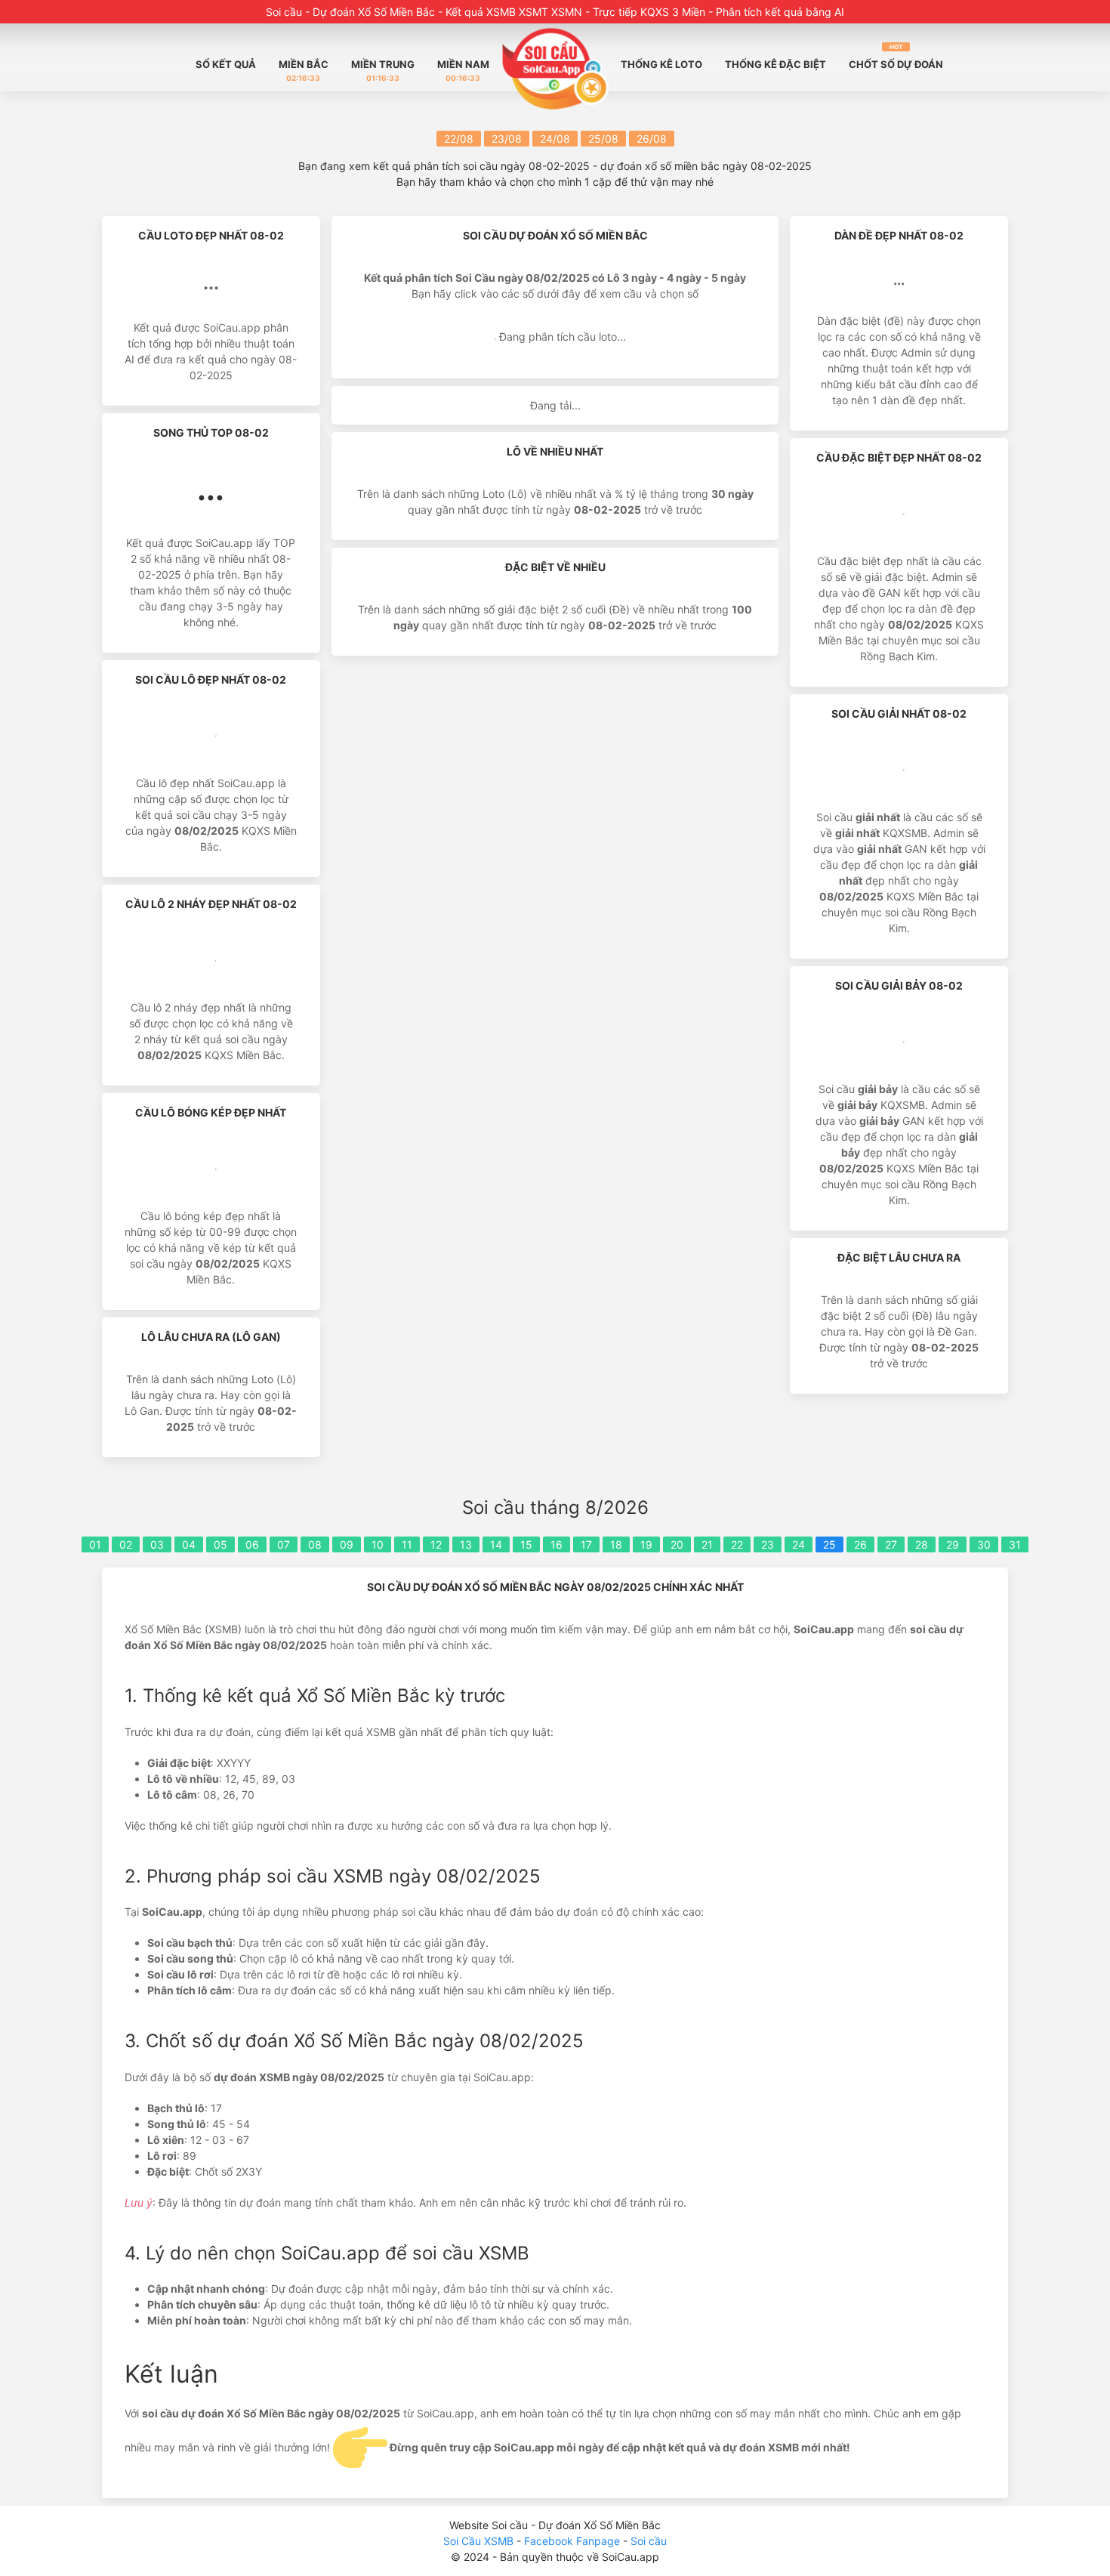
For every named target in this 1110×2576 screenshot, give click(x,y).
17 (586, 1544)
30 (984, 1544)
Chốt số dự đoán (896, 57)
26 (860, 1544)
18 (616, 1544)
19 (646, 1544)
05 (220, 1544)
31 (1015, 1544)
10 (378, 1544)
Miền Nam (463, 70)
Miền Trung (383, 70)
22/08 (459, 139)
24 (799, 1544)
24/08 (555, 139)
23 (768, 1544)
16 (557, 1544)
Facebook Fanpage (573, 2541)
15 (526, 1544)
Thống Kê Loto (661, 64)
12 (436, 1544)
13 (466, 1544)
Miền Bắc (304, 70)
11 (407, 1544)
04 (189, 1544)
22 (737, 1544)
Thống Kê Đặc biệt (775, 64)
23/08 (507, 139)
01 (95, 1544)
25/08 (603, 139)
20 (677, 1544)
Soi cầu (649, 2541)
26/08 (652, 139)
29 (953, 1544)
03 (157, 1544)
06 (252, 1544)
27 (891, 1544)
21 (707, 1544)
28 (922, 1544)
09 (347, 1544)
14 (496, 1544)
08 (315, 1544)
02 (126, 1544)
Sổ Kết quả (226, 64)
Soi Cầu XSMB (478, 2541)
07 (284, 1544)
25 (829, 1544)
